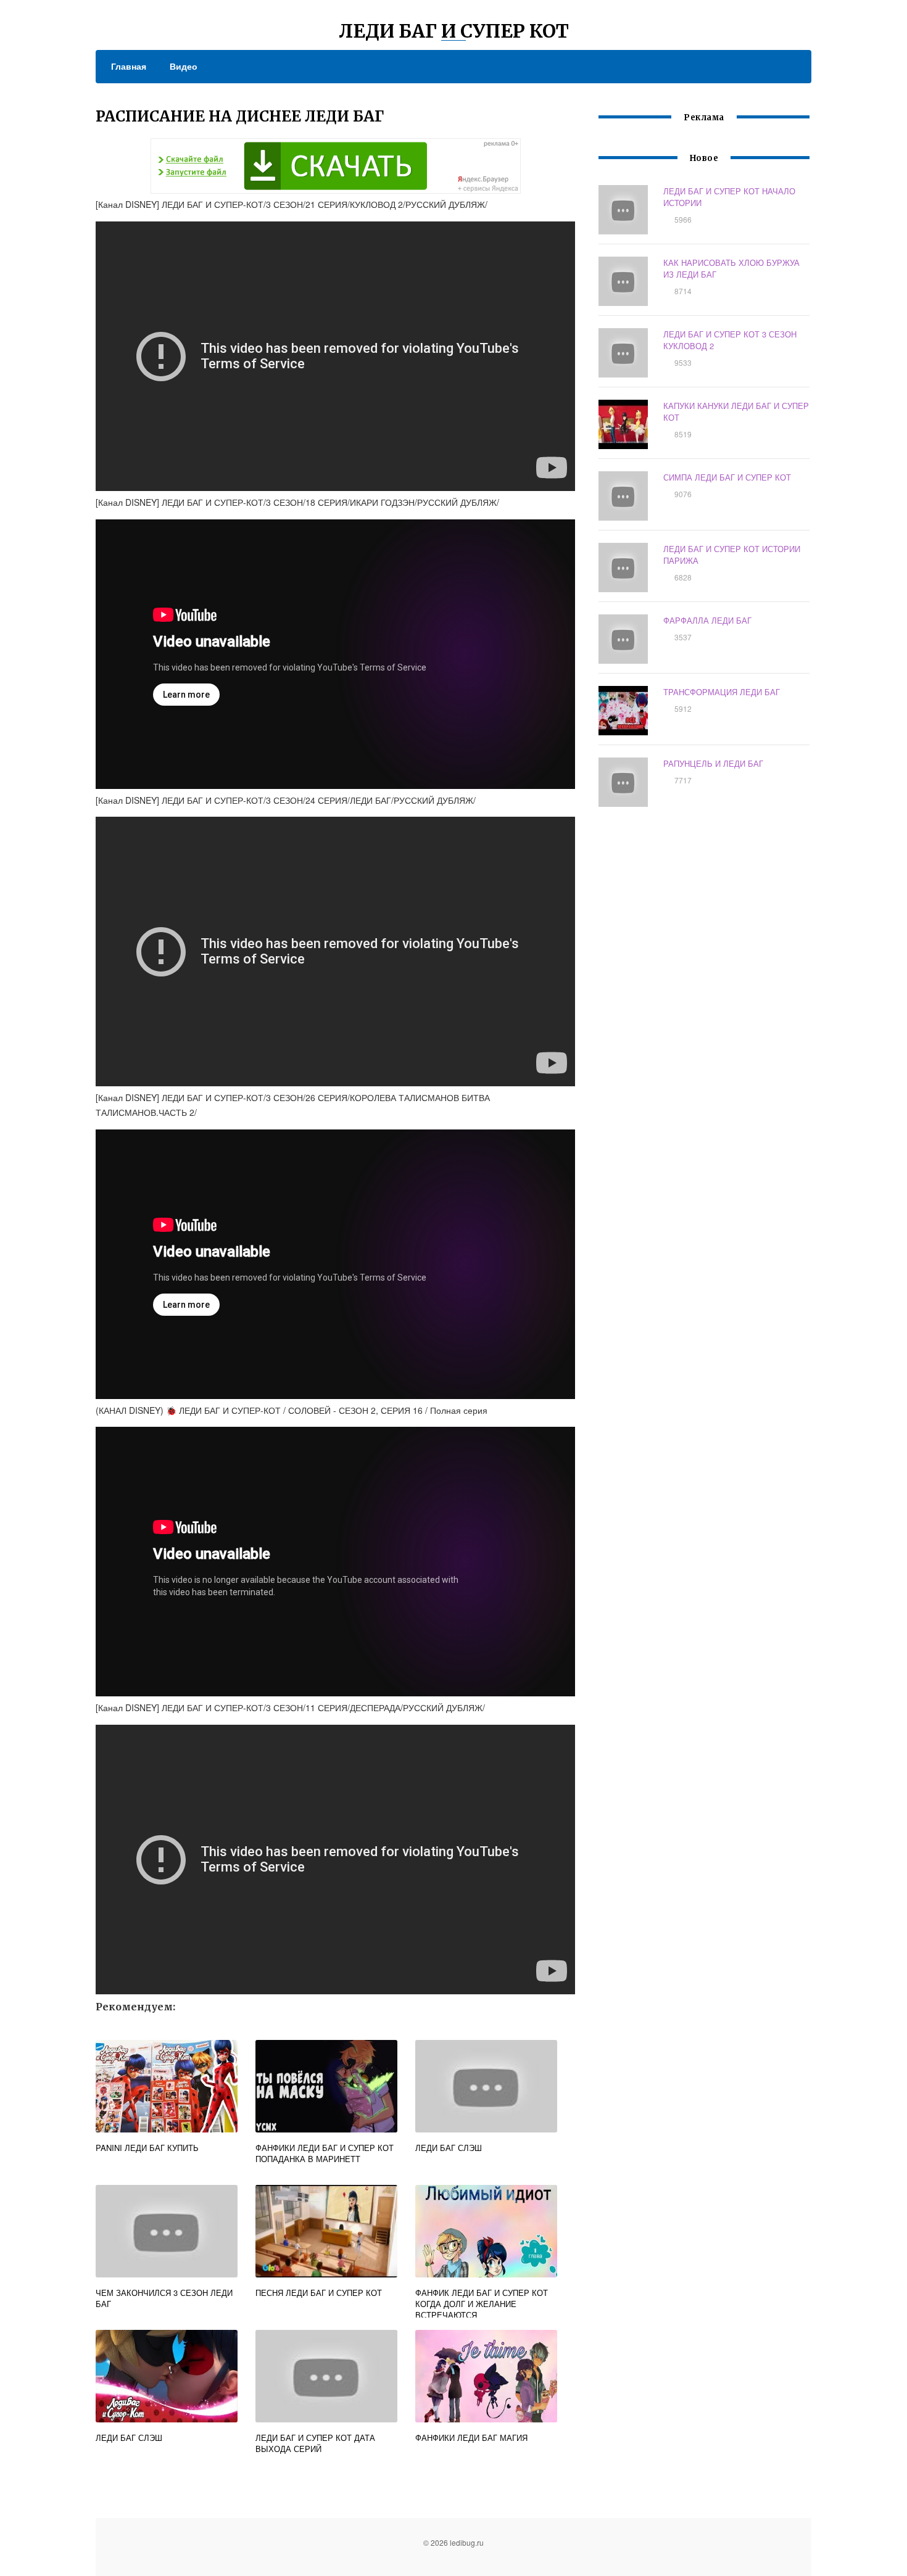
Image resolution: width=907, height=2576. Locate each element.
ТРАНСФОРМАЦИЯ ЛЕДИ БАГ (722, 692)
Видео (184, 66)
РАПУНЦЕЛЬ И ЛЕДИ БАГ (713, 763)
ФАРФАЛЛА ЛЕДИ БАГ (707, 620)
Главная (129, 66)
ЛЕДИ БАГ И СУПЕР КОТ (454, 31)
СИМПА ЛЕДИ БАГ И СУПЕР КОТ (727, 477)
